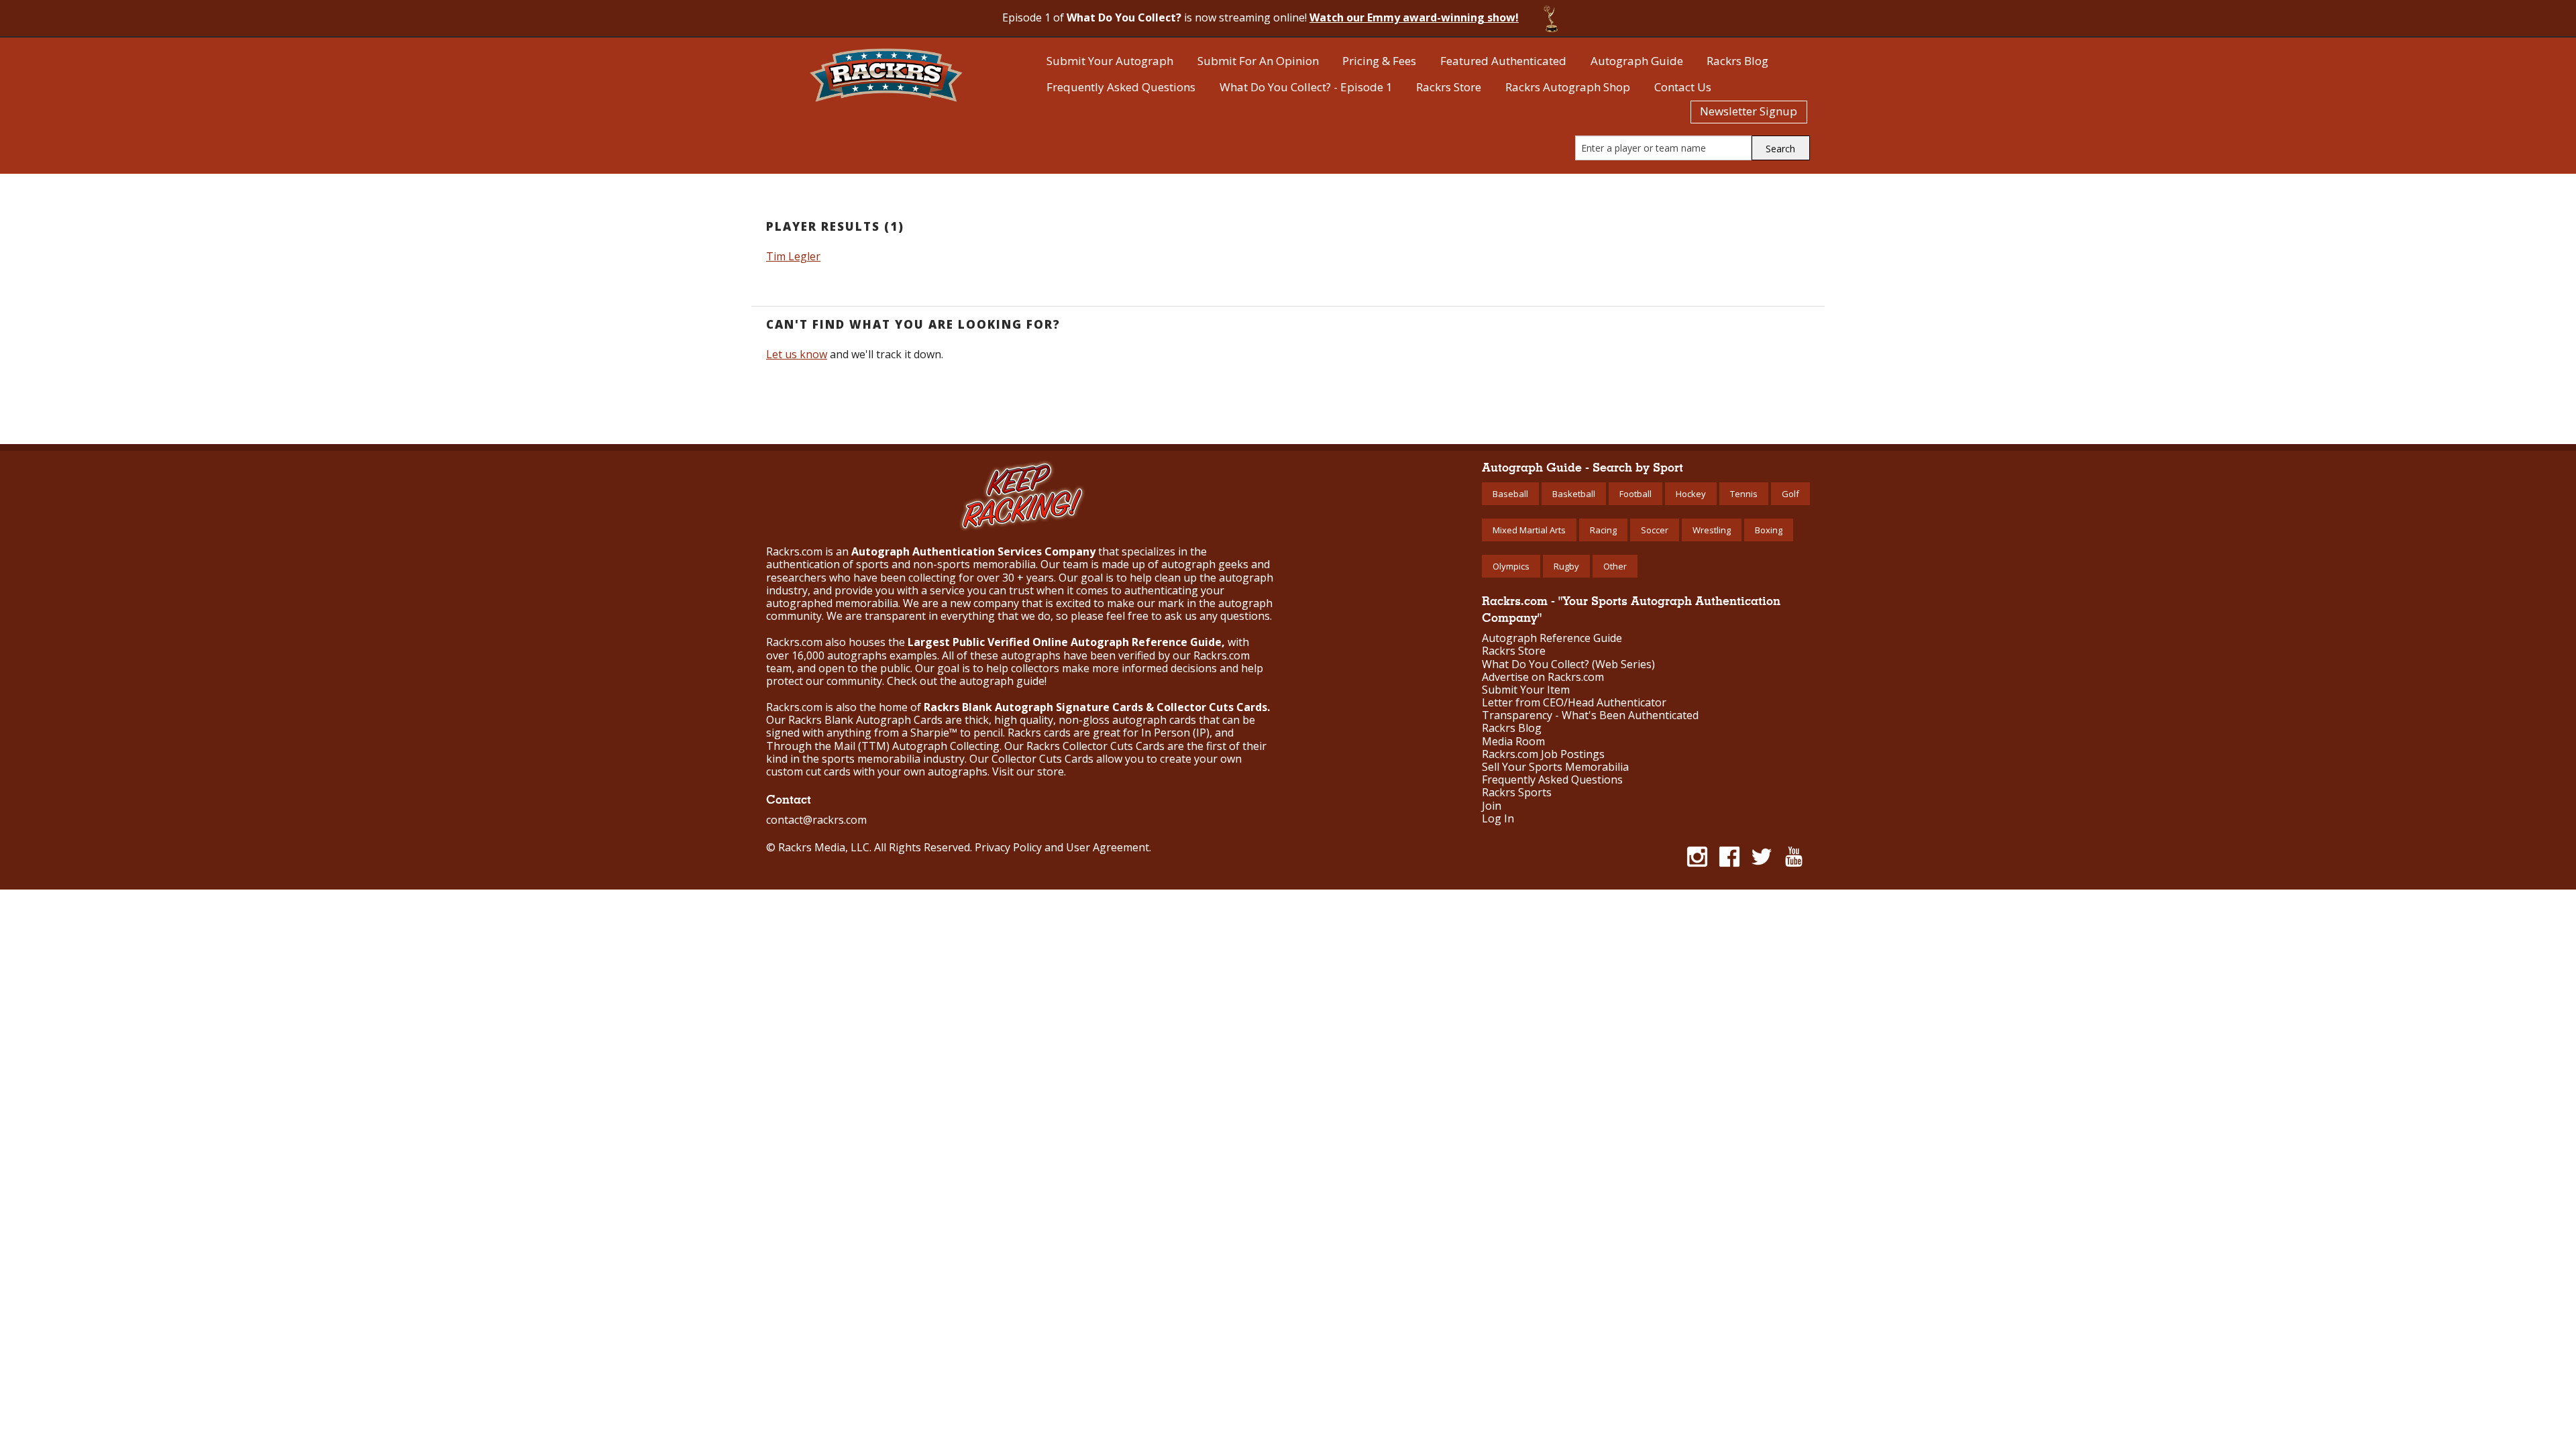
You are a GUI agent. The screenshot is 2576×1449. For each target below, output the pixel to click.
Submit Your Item (1526, 690)
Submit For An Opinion (1258, 61)
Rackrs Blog (1737, 61)
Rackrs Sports (1517, 793)
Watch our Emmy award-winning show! (1414, 17)
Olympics (1511, 566)
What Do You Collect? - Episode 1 (1306, 87)
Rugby (1566, 566)
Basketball (1574, 494)
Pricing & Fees (1379, 61)
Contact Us (1683, 87)
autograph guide (1002, 681)
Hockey (1691, 494)
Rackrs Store (1449, 87)
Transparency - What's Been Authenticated (1590, 715)
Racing (1603, 530)
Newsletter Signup (1749, 111)
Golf (1790, 494)
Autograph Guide (1637, 61)
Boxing (1769, 530)
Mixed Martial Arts (1529, 530)
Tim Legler (793, 256)
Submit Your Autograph (1110, 61)
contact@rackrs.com (816, 820)
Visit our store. (1029, 771)
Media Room (1513, 742)
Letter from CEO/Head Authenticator (1574, 703)
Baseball (1510, 494)
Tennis (1744, 494)
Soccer (1655, 530)
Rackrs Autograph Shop (1568, 87)
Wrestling (1712, 530)
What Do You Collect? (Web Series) (1568, 664)
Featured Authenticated (1503, 61)
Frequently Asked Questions (1121, 87)
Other (1615, 566)
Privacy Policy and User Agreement (1062, 847)
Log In (1498, 819)
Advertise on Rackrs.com (1543, 677)
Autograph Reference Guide (1552, 638)
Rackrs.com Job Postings (1543, 754)
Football (1635, 494)
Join (1492, 806)
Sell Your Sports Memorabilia (1555, 767)
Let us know (797, 354)
